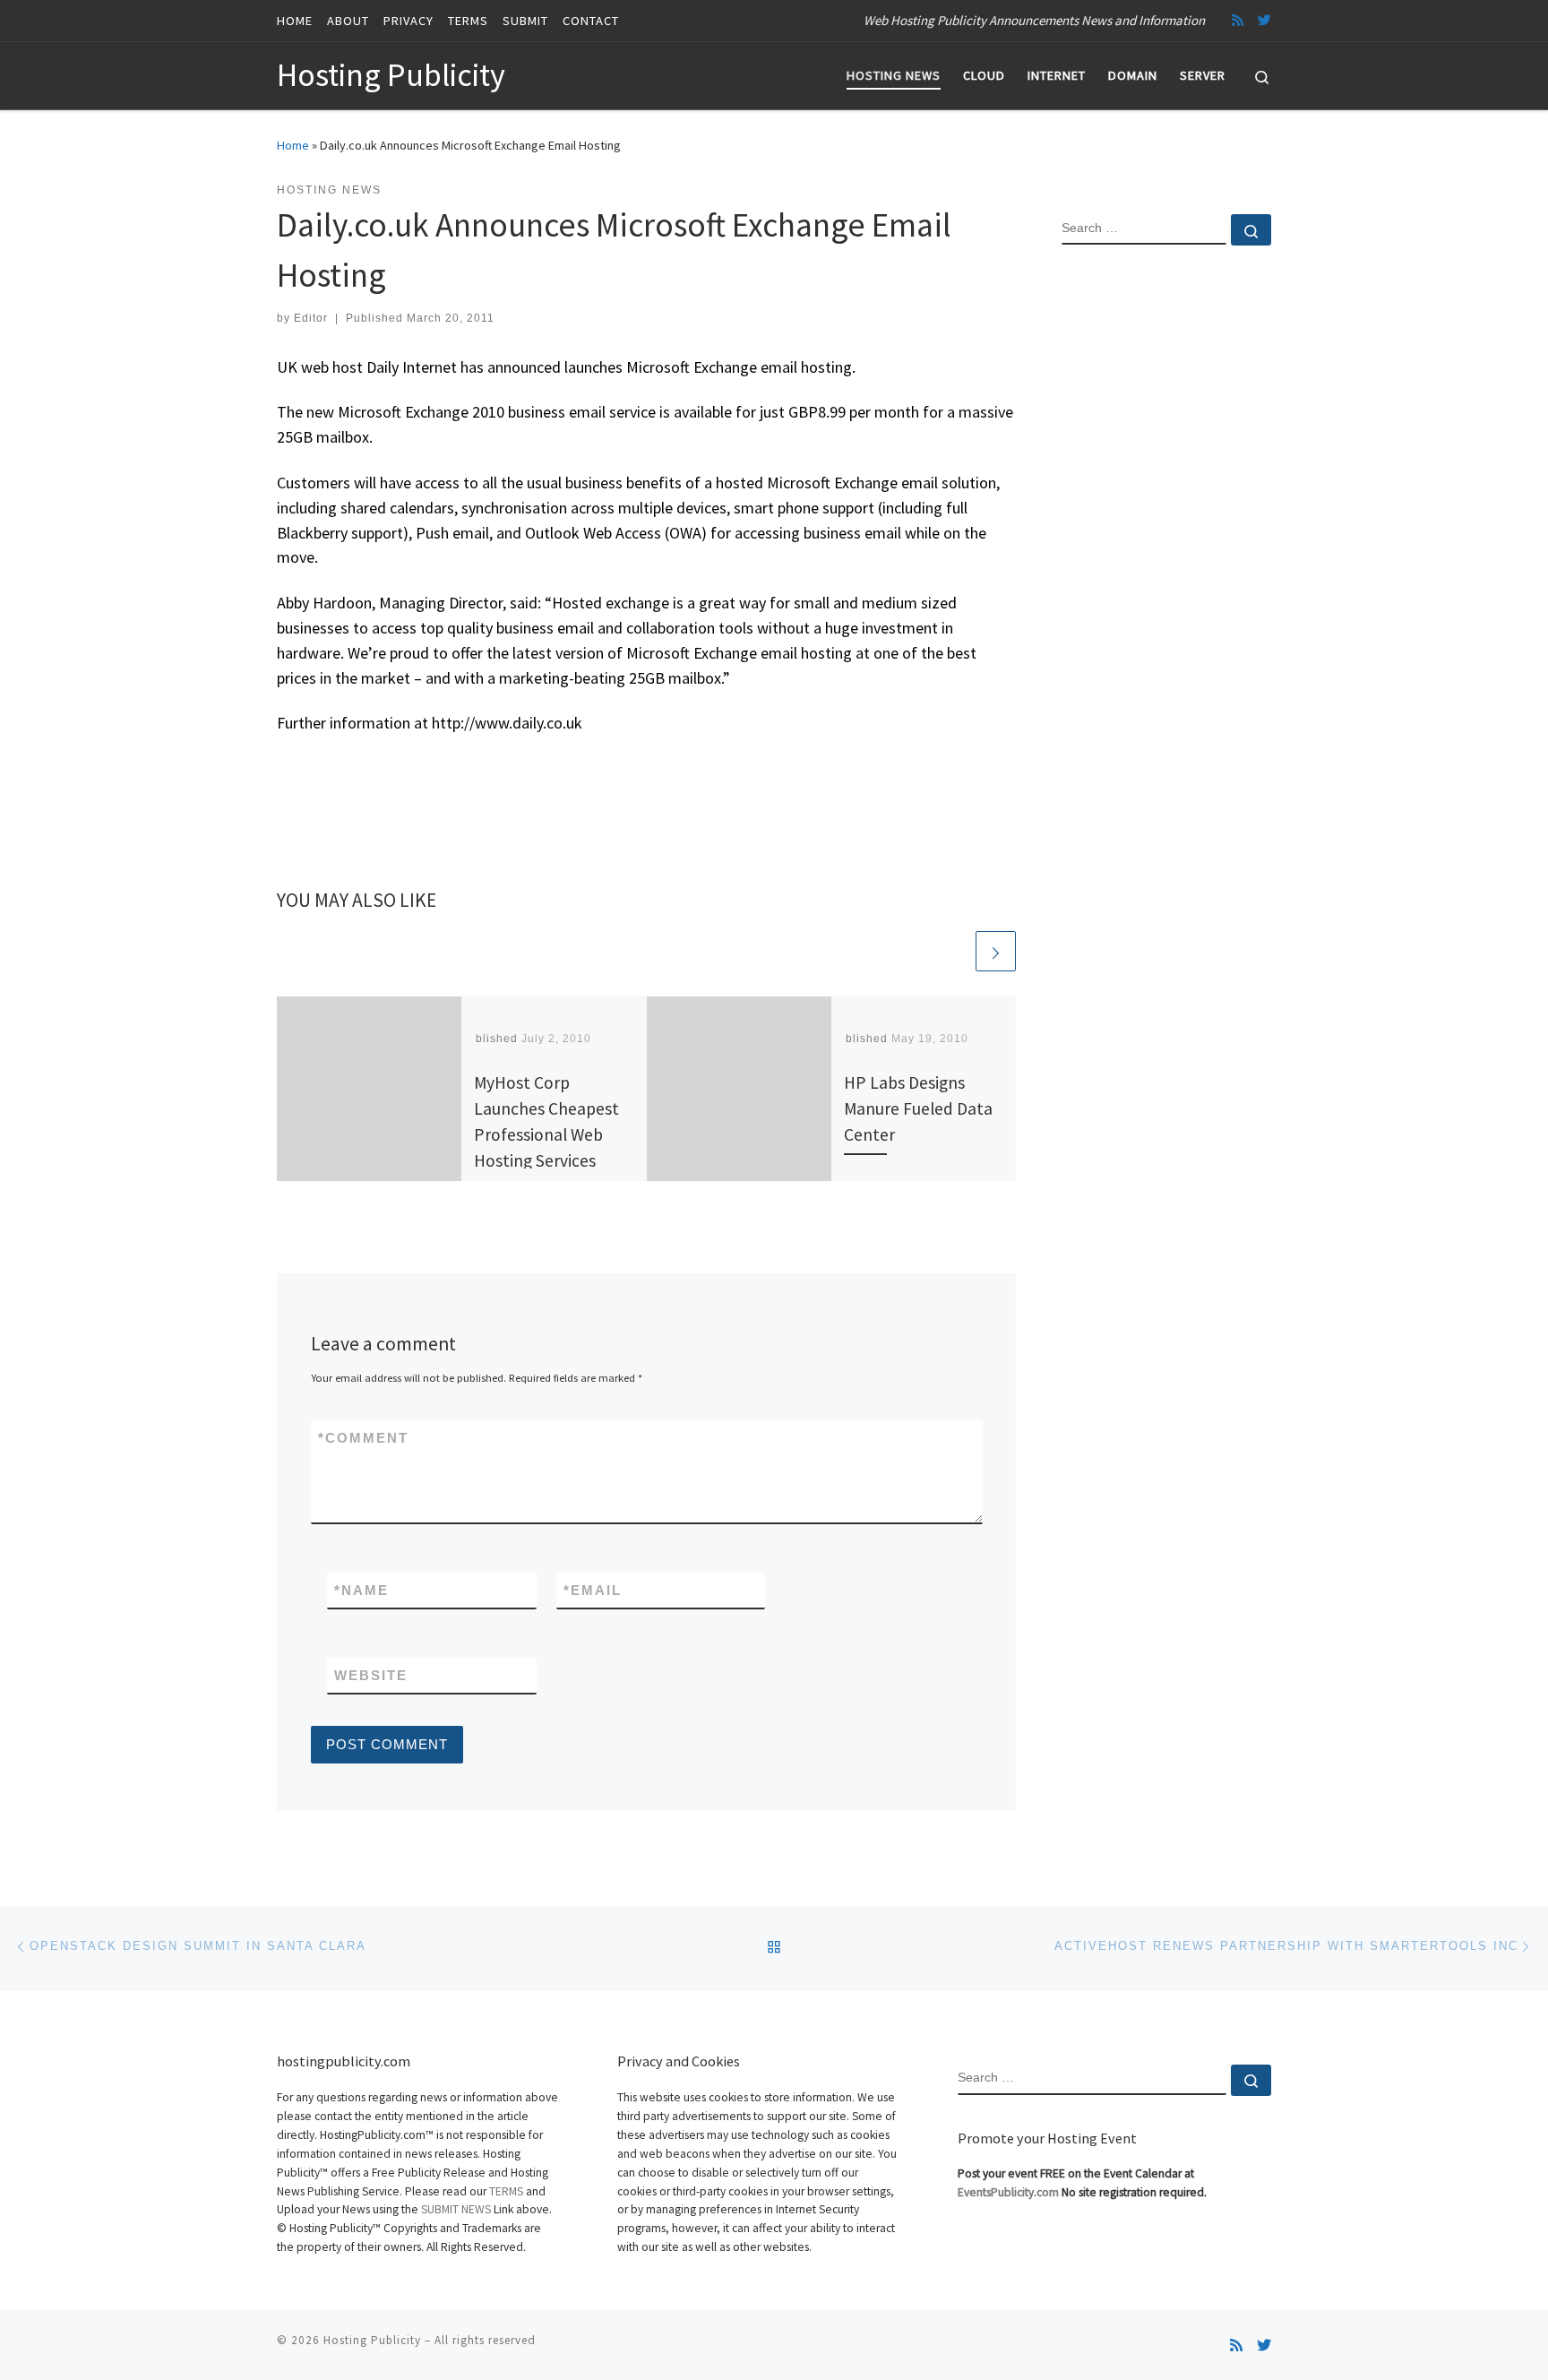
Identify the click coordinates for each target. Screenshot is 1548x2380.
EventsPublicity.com (1008, 2192)
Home (293, 145)
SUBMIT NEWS (456, 2209)
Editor (311, 318)
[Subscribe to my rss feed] (1238, 20)
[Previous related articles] (953, 951)
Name (361, 1590)
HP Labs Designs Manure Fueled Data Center (918, 1108)
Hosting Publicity (372, 2340)
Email (593, 1590)
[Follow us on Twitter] (1264, 20)
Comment (363, 1438)
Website (371, 1675)
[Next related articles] (996, 951)
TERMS (506, 2191)
